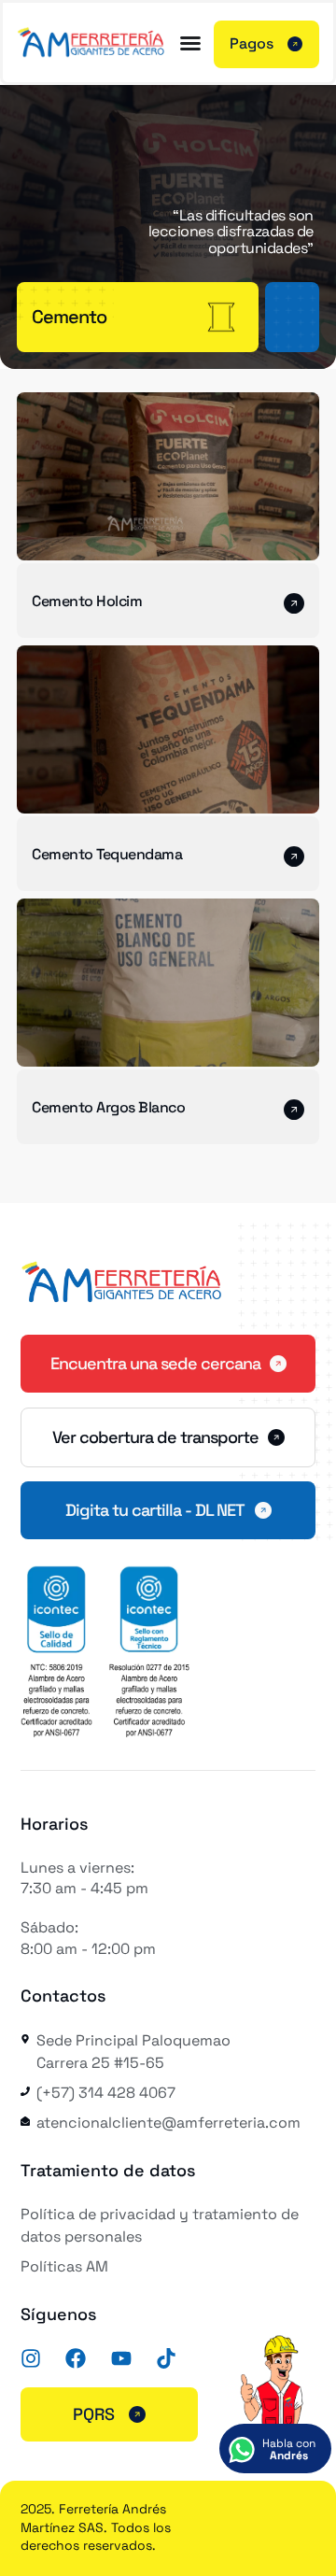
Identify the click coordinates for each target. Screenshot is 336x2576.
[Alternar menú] (190, 43)
